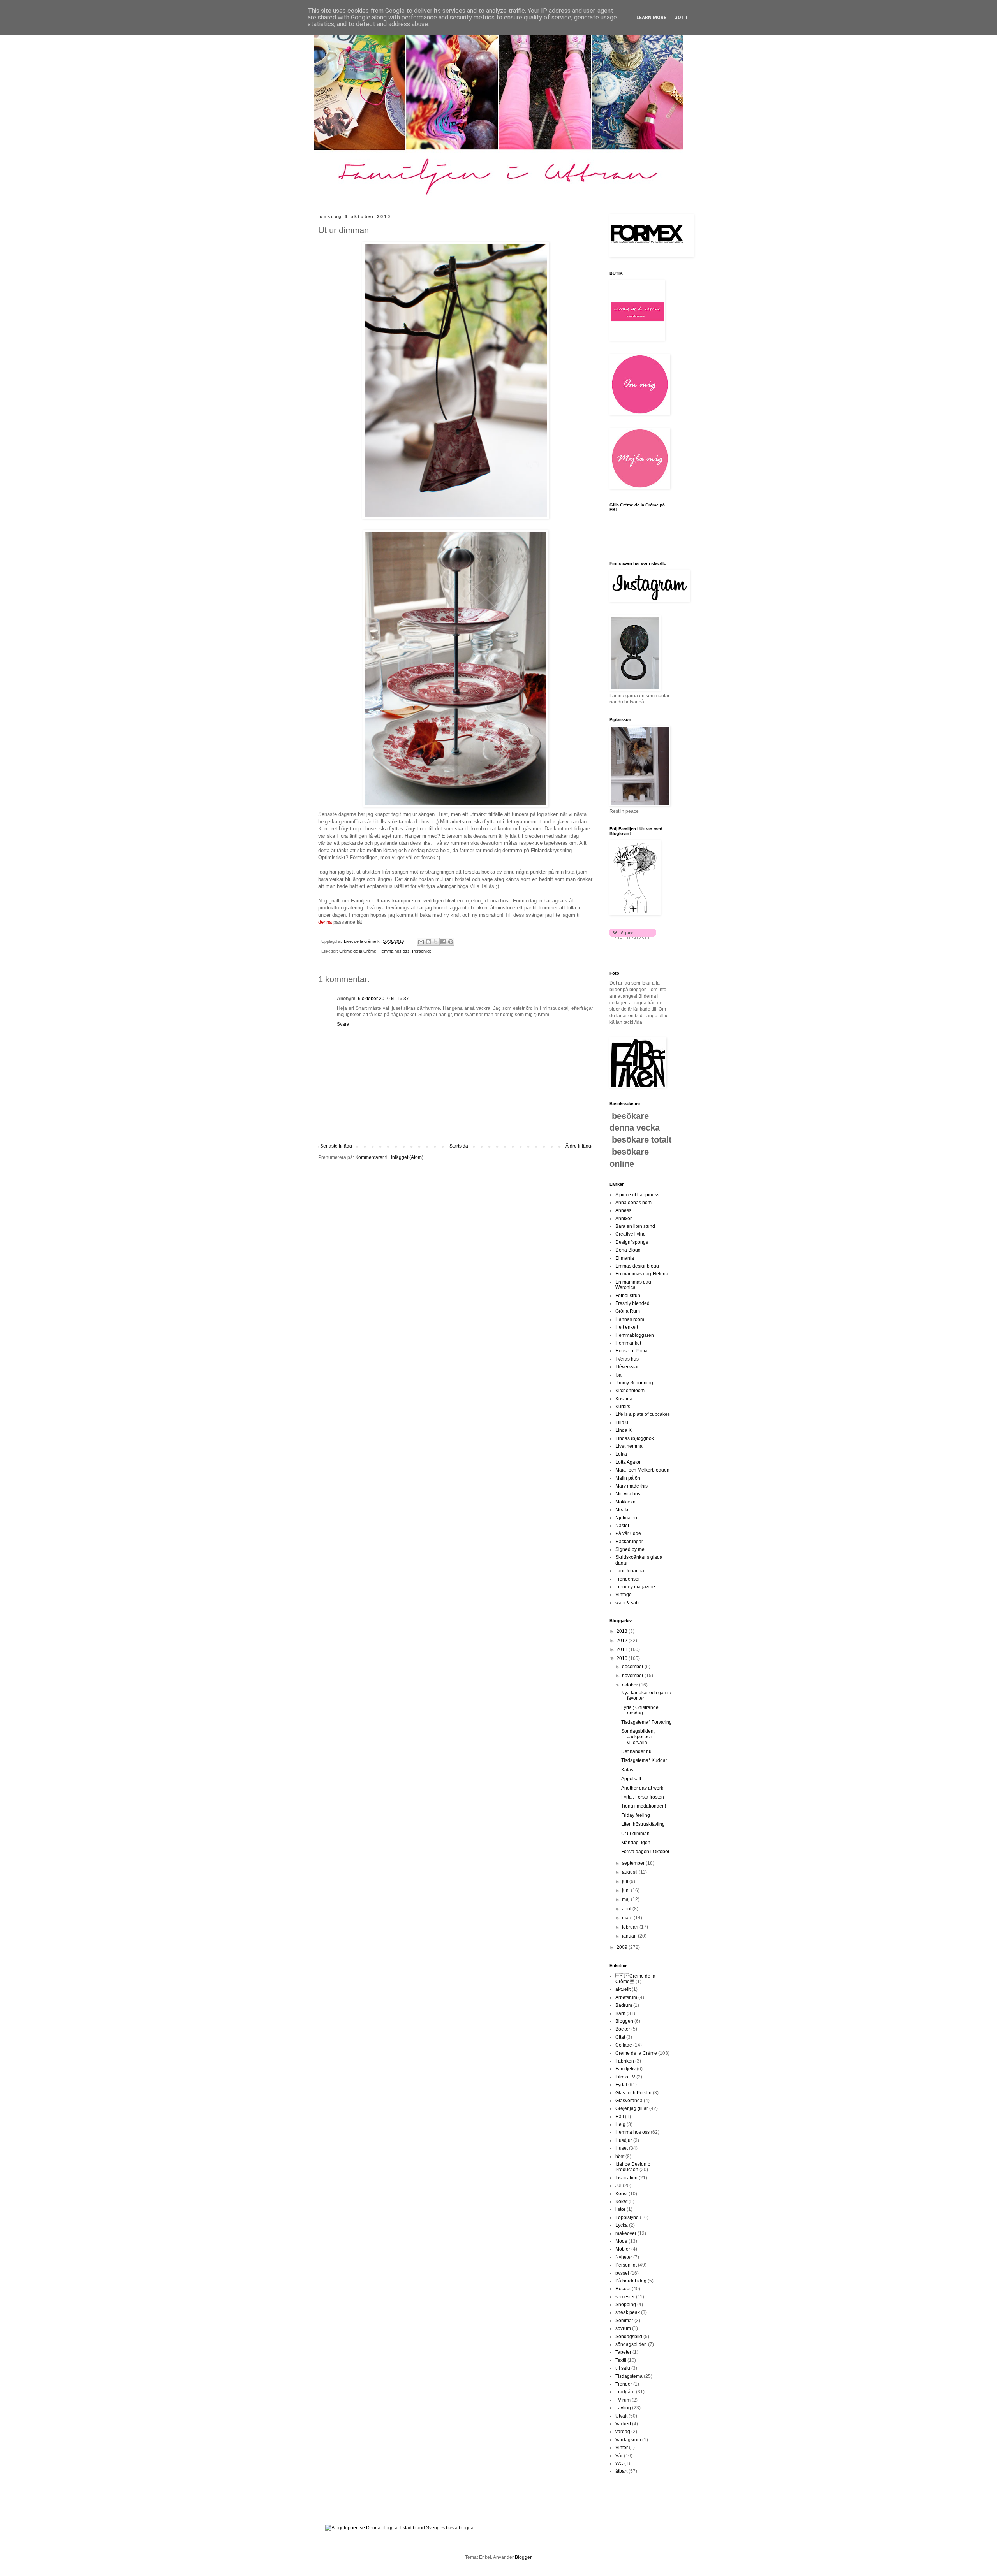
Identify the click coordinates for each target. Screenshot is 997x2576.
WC (619, 2463)
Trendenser (628, 1579)
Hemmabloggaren (635, 1335)
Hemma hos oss (394, 951)
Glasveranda (629, 2101)
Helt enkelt (627, 1327)
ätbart (621, 2471)
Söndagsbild (629, 2337)
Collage (624, 2045)
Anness (623, 1210)
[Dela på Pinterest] (451, 942)
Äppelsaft (631, 1779)
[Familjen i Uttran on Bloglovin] (633, 938)
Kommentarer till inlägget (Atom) (389, 1157)
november (633, 1676)
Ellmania (625, 1258)
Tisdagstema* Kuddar (644, 1760)
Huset (622, 2148)
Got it (683, 18)
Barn (620, 2013)
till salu (623, 2368)
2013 (623, 1631)
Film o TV (625, 2077)
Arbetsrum (626, 1997)
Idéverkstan (628, 1367)
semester (625, 2297)
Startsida (459, 1146)
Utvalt (621, 2416)
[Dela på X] (436, 942)
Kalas (627, 1770)
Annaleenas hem (633, 1203)
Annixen (624, 1219)
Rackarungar (629, 1542)
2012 (623, 1641)
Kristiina (624, 1399)
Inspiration (626, 2178)
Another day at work (642, 1788)
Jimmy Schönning (634, 1383)
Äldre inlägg (578, 1146)
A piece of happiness (637, 1195)
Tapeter (623, 2352)
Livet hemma (629, 1446)
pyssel (622, 2273)
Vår (619, 2456)
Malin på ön (628, 1478)
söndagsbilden (631, 2344)
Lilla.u (622, 1423)
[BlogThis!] (428, 942)
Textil (621, 2360)
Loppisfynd (627, 2217)
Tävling (623, 2408)
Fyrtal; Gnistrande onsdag (640, 1710)
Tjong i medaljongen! (644, 1806)
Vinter (622, 2448)
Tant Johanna (630, 1571)
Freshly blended (632, 1303)
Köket (621, 2201)
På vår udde (628, 1533)
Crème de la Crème (358, 951)
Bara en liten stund (635, 1226)
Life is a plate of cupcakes (643, 1414)
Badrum (624, 2005)
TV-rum (623, 2400)
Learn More (651, 18)
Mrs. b (622, 1510)
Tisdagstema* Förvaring (646, 1722)
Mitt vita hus (628, 1494)
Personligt (421, 951)
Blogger (523, 2557)
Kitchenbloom (630, 1391)
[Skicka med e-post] (421, 942)
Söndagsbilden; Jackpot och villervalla (638, 1737)
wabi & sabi (628, 1603)
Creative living (631, 1234)
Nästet (622, 1526)
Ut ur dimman (635, 1834)
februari (631, 1927)
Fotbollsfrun (628, 1296)
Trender (624, 2384)
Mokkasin (625, 1502)
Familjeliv (625, 2069)
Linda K (624, 1430)
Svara (343, 1024)
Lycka (622, 2225)
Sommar (624, 2321)
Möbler (623, 2249)
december (633, 1667)
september (634, 1863)
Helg (620, 2124)
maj (626, 1899)
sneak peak (628, 2312)
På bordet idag (631, 2281)
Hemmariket (628, 1343)
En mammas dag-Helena (642, 1274)
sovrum (623, 2328)
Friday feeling (636, 1815)
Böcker (623, 2029)
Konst (621, 2194)
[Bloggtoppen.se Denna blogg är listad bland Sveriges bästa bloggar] (400, 2528)
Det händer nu (636, 1751)
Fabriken (625, 2061)
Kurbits (623, 1407)
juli (626, 1881)
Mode (621, 2241)
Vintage (624, 1595)
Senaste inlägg (336, 1146)
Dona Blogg (628, 1250)
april (627, 1909)
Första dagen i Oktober (645, 1852)
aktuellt (623, 1989)
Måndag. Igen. (636, 1843)
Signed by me (630, 1549)
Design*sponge (632, 1242)
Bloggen (624, 2021)
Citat (620, 2037)
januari (630, 1936)
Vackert (623, 2424)
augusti (630, 1872)
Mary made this (631, 1486)
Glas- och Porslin (633, 2093)
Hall (620, 2117)
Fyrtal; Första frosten (643, 1797)
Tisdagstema (629, 2376)
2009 (623, 1947)
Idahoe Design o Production (633, 2167)
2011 (623, 1649)
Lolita (621, 1454)
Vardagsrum (628, 2440)
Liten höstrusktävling (643, 1824)
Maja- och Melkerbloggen (642, 1470)
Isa (618, 1375)
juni (626, 1890)
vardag (623, 2432)
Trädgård (625, 2392)
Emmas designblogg (637, 1266)
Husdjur (624, 2140)
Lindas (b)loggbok (635, 1438)
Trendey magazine (635, 1587)
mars (628, 1918)
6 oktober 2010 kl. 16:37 (383, 999)
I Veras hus (627, 1359)
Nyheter (624, 2257)
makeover (626, 2233)
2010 (623, 1658)
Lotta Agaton (629, 1462)
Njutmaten (626, 1518)
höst (620, 2156)
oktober (631, 1685)
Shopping (626, 2305)
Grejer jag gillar (632, 2108)
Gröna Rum (628, 1311)
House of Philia (631, 1351)
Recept (623, 2289)
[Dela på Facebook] (443, 942)
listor (620, 2209)
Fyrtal (621, 2085)
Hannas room (630, 1319)
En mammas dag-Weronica (634, 1285)
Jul (618, 2186)
